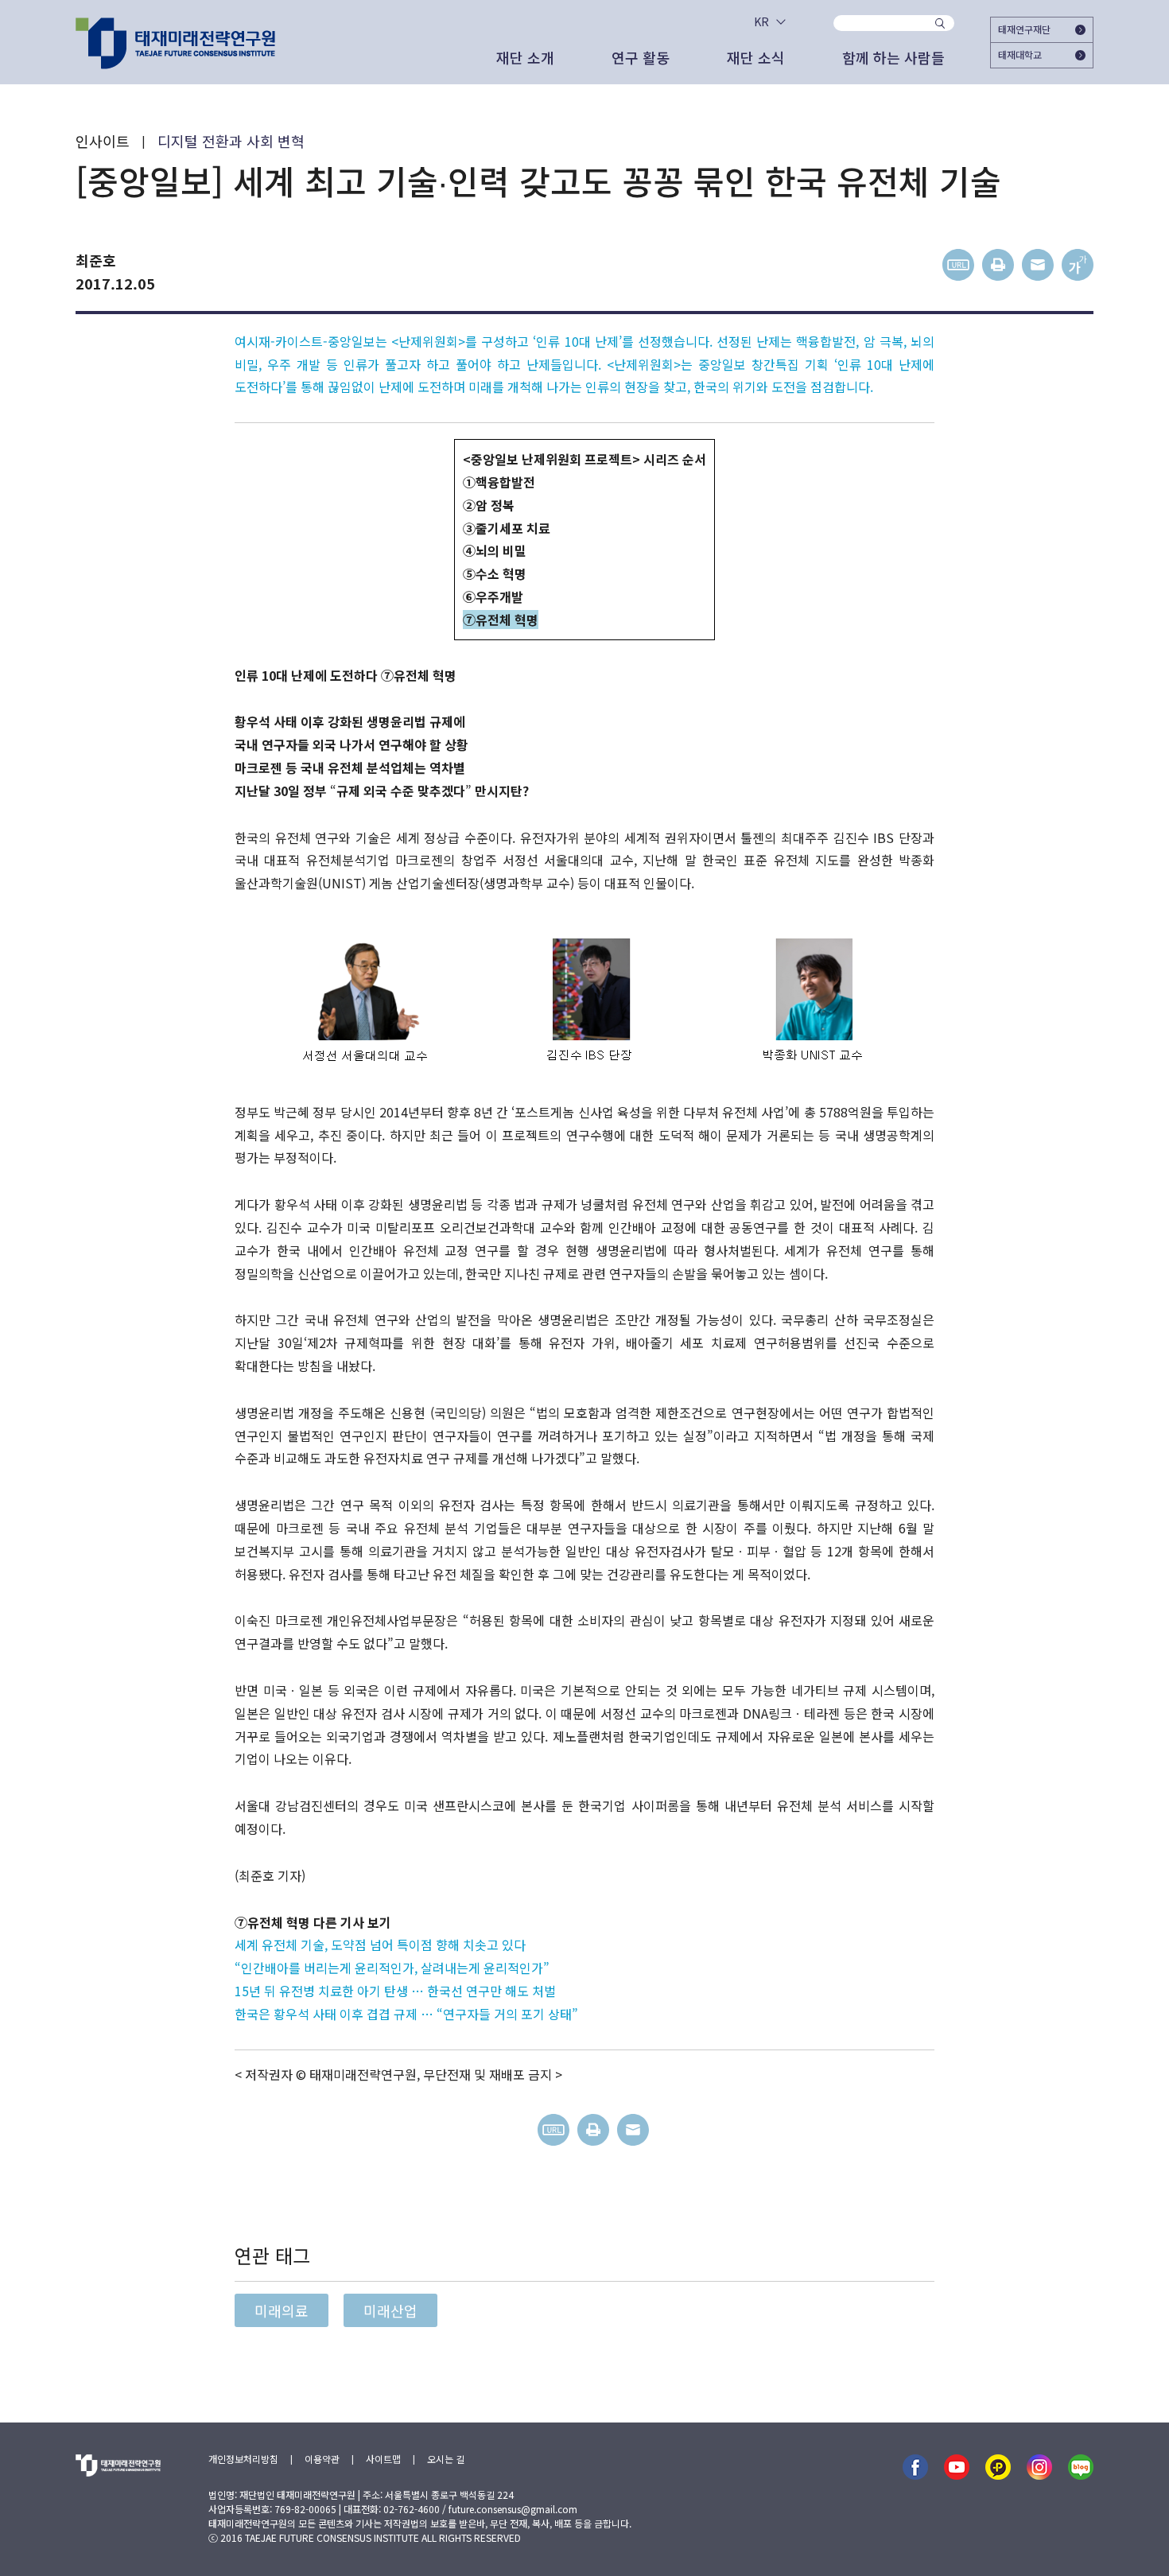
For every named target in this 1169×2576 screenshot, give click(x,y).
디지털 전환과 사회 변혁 (231, 141)
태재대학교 (1020, 54)
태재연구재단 (1024, 29)
